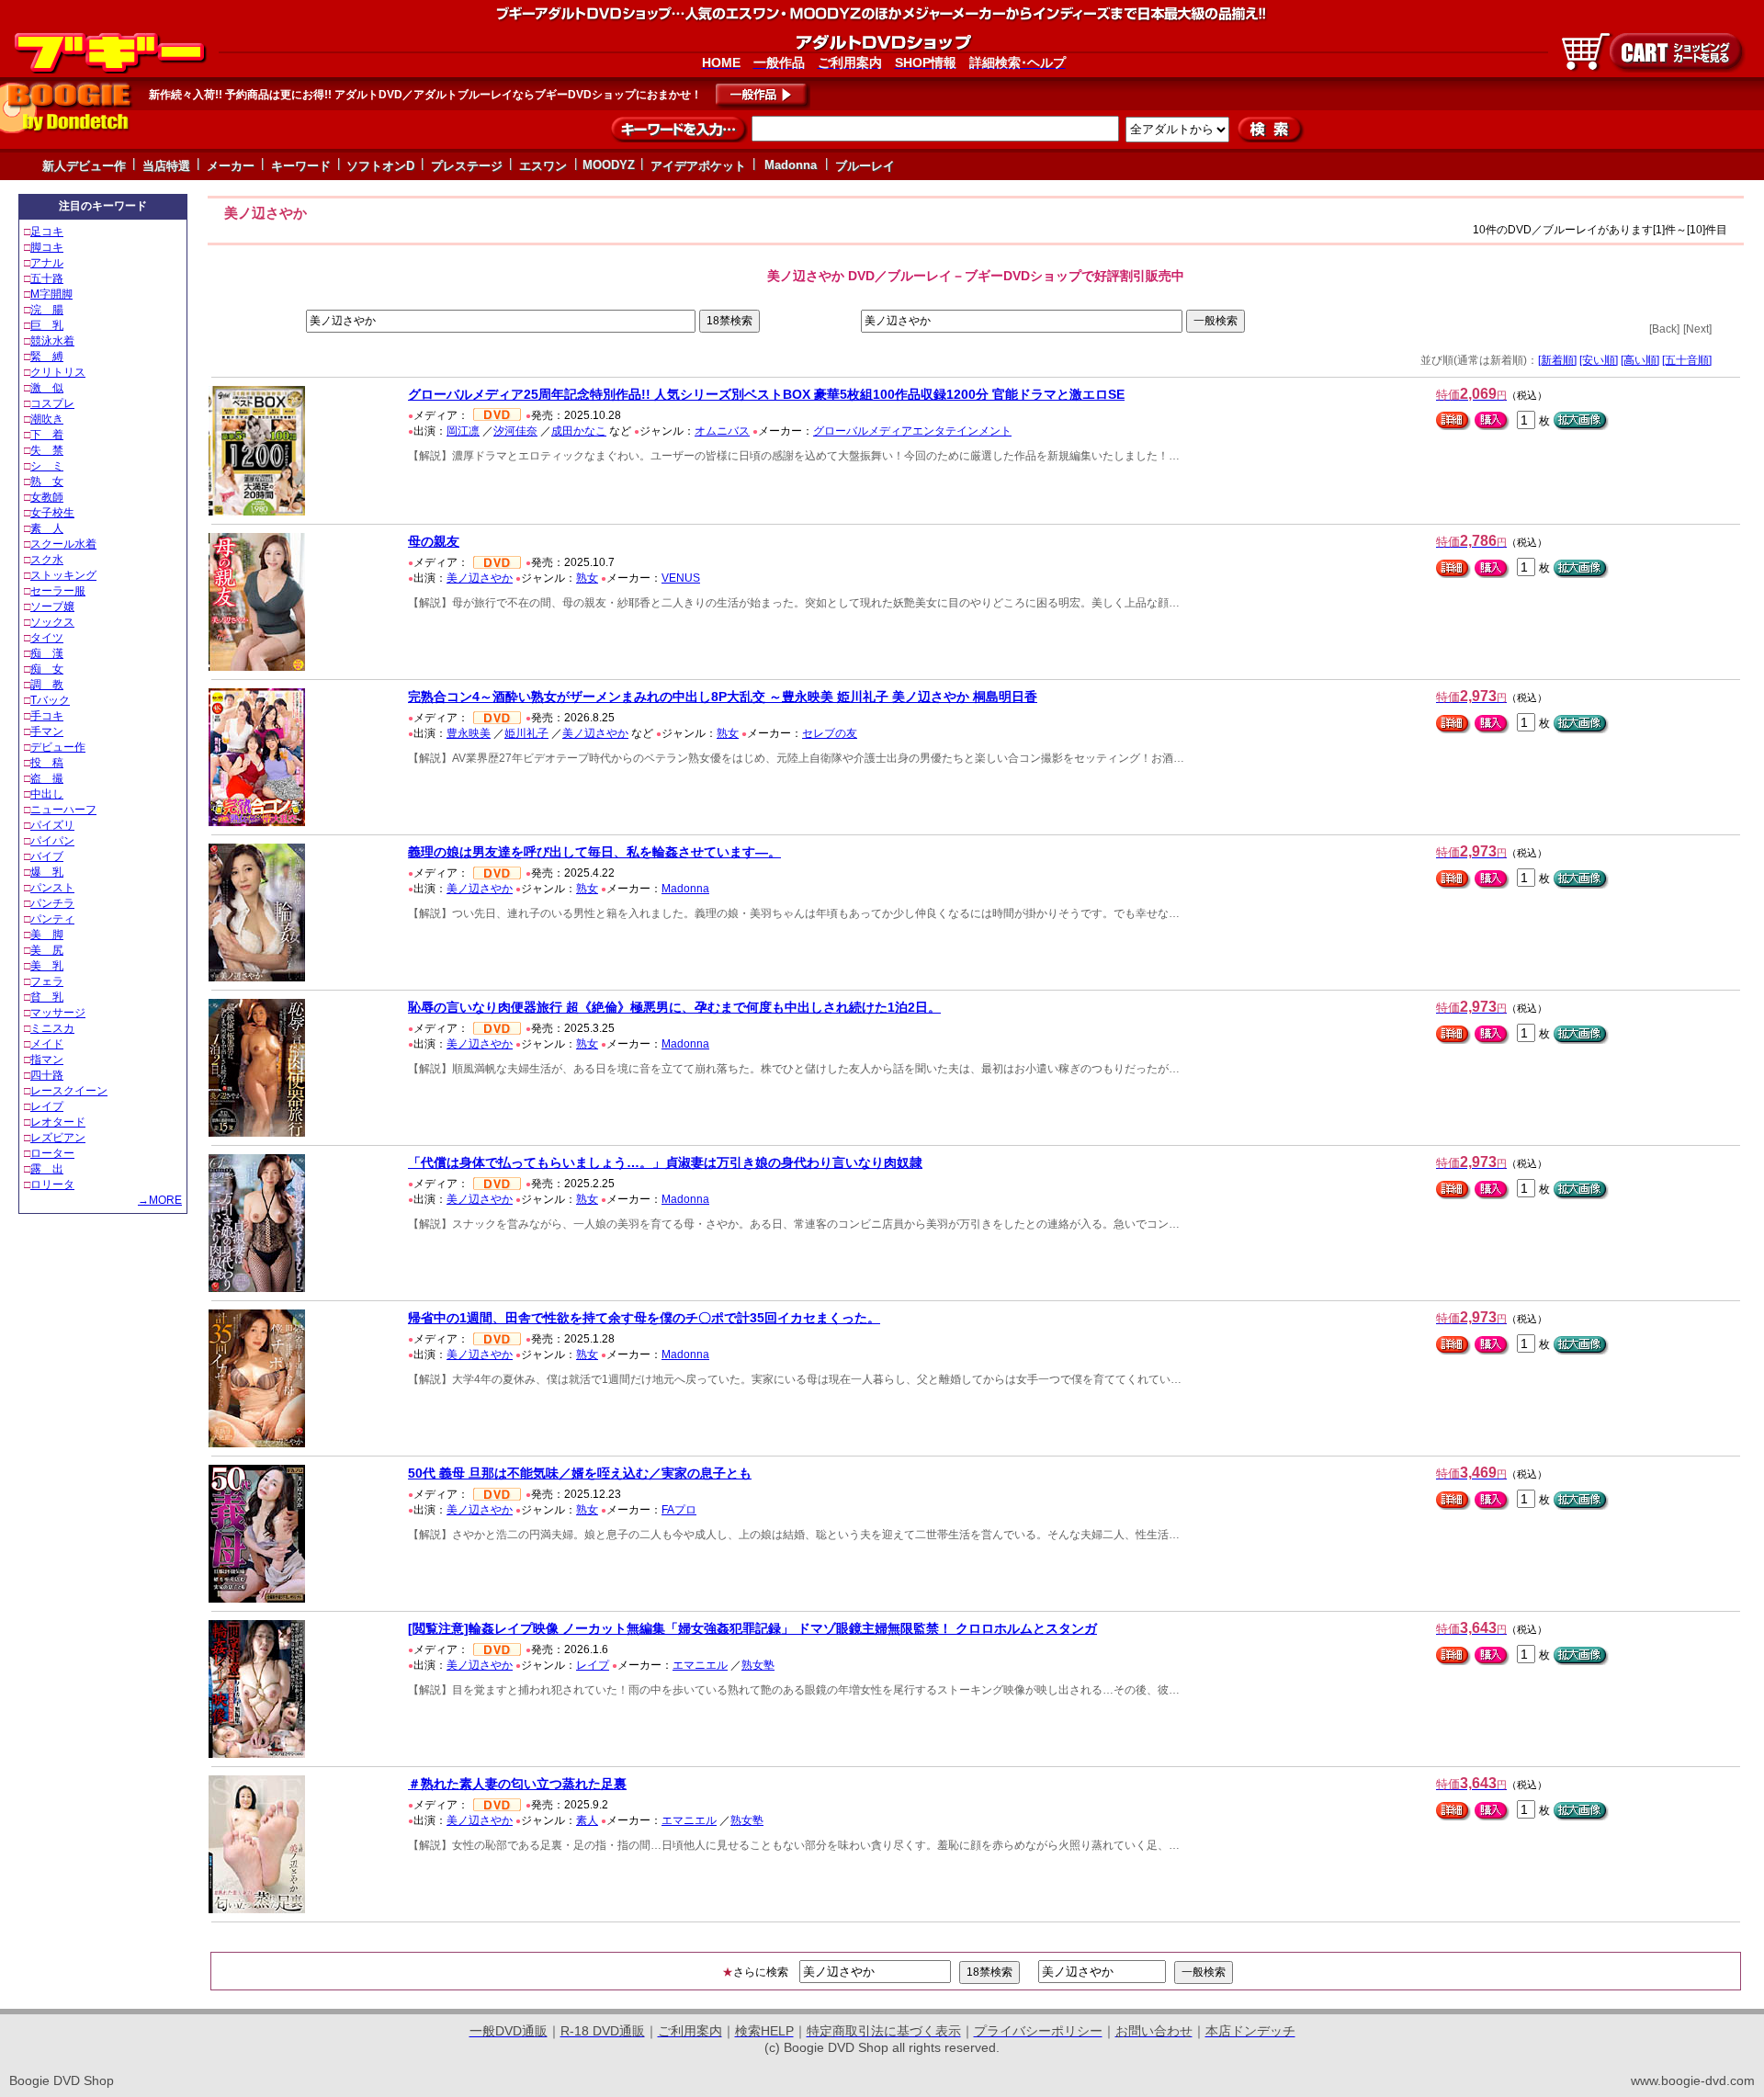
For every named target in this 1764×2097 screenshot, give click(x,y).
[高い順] (1640, 360)
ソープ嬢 (52, 606)
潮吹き (47, 419)
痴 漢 (47, 653)
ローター (52, 1153)
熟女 (587, 578)
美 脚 (47, 935)
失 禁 (47, 450)
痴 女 (47, 669)
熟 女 (47, 482)
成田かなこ (579, 431)
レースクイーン (69, 1091)
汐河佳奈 (515, 431)
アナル (47, 263)
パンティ (52, 919)
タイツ (47, 638)
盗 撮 (47, 778)
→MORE (160, 1200)
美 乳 (47, 966)
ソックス (52, 622)
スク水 (47, 560)
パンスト (52, 888)
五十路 (47, 278)
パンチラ (52, 903)
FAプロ (679, 1510)
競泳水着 (52, 341)
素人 (587, 1820)
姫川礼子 (526, 733)
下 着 (47, 435)
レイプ (47, 1106)
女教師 (47, 497)
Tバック (50, 700)
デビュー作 (58, 747)
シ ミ (47, 466)
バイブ (47, 856)
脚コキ (47, 247)
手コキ (47, 716)
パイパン (52, 841)
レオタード (58, 1122)
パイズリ (52, 825)
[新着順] (1557, 360)
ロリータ (52, 1185)
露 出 (47, 1169)
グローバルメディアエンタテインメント (912, 431)
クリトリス (58, 372)
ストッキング (63, 575)
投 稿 (47, 763)
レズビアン (58, 1138)
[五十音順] (1687, 360)
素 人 (47, 528)
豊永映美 (469, 733)
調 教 (47, 685)
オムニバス (722, 431)
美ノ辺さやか (480, 578)
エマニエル (700, 1665)
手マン (47, 731)
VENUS (681, 578)
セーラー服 (58, 591)
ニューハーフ (63, 810)
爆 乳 (47, 872)
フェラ (47, 981)
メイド (47, 1044)
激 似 (47, 388)
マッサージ (58, 1013)
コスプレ (52, 403)
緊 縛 (47, 357)
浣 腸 (47, 310)
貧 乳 (47, 997)
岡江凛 (463, 431)
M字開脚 (51, 294)
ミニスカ (52, 1028)
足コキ (47, 232)
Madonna (685, 889)
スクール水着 (63, 544)
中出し (47, 794)
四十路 (47, 1075)
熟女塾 (758, 1665)
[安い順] (1599, 360)
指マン (47, 1060)
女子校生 (52, 513)
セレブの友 (830, 733)
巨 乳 (47, 325)
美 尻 (47, 950)
